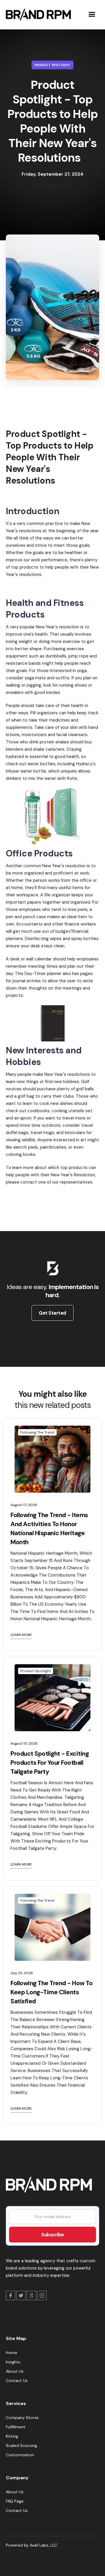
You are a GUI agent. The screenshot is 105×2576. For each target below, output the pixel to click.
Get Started (52, 1313)
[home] (37, 15)
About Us (15, 2371)
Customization (20, 2455)
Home (12, 2353)
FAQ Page (15, 2501)
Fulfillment (16, 2427)
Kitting (12, 2436)
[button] (92, 15)
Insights (13, 2362)
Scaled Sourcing (21, 2445)
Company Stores (22, 2418)
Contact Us (17, 2381)
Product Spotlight (52, 65)
